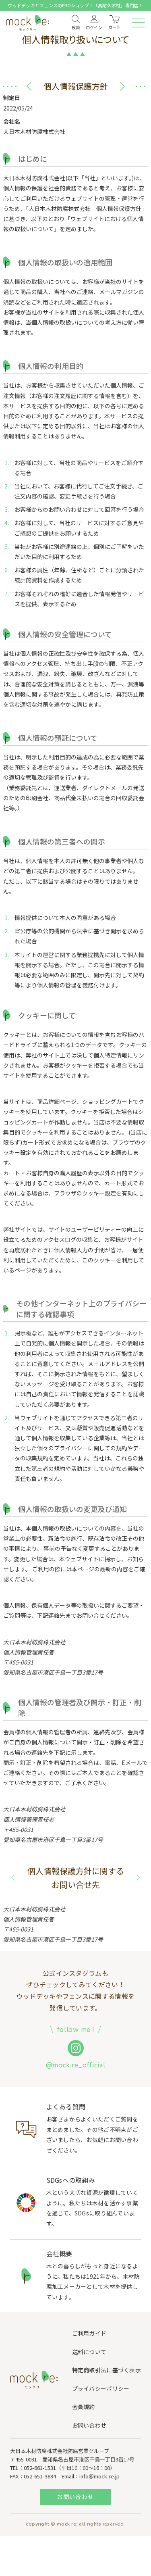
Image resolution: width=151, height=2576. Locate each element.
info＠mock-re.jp (99, 2476)
